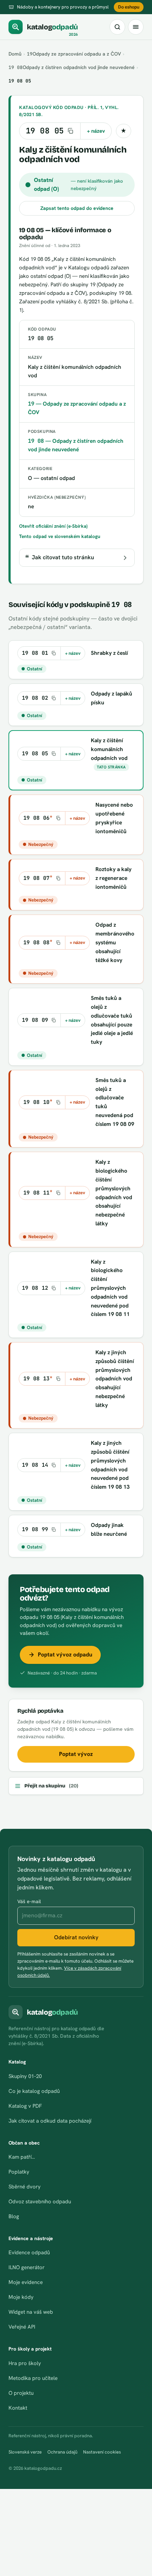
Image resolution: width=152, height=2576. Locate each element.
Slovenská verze (25, 2452)
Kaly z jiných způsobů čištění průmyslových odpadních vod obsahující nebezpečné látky (115, 1379)
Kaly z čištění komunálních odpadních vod (109, 749)
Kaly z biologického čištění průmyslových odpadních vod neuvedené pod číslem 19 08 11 (110, 1288)
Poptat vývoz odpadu (65, 1655)
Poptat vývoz (76, 1754)
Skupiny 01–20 (25, 2076)
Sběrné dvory (25, 2187)
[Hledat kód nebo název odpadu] (117, 27)
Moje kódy (21, 2297)
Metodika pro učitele (33, 2378)
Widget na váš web (31, 2312)
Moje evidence (26, 2282)
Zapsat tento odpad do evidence (77, 208)
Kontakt (18, 2408)
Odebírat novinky (76, 1937)
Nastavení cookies (102, 2452)
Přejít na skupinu (51, 1786)
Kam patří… (22, 2157)
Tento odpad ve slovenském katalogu (60, 536)
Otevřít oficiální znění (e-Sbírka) (53, 526)
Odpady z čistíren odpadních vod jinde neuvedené (72, 67)
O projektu (21, 2393)
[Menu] (136, 27)
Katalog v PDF (25, 2106)
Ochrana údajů (62, 2452)
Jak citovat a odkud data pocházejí (50, 2121)
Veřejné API (22, 2327)
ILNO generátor (27, 2267)
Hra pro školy (25, 2363)
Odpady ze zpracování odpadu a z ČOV (74, 54)
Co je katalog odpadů (34, 2091)
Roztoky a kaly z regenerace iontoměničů (113, 878)
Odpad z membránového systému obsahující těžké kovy (115, 942)
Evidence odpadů (29, 2252)
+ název (96, 131)
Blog (14, 2216)
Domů (15, 54)
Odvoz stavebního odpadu (40, 2202)
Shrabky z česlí (109, 653)
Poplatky (19, 2172)
